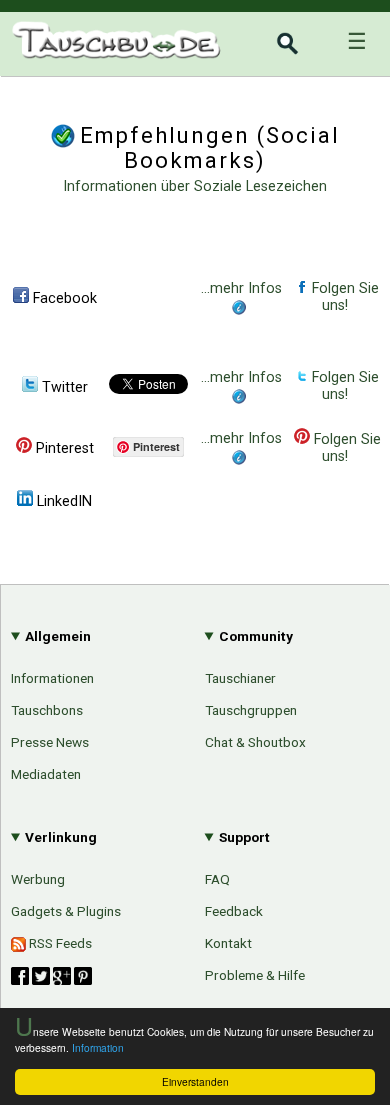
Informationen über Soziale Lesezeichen (195, 186)
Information (98, 1047)
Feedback (234, 911)
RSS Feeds (59, 943)
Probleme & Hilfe (255, 975)
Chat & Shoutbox (255, 742)
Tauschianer (240, 678)
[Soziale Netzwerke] (51, 976)
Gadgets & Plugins (66, 911)
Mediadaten (46, 774)
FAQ (217, 879)
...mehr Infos (241, 288)
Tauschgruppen (251, 710)
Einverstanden (195, 1081)
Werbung (38, 879)
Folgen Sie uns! (343, 297)
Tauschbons (47, 710)
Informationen (52, 678)
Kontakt (228, 943)
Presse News (50, 742)
